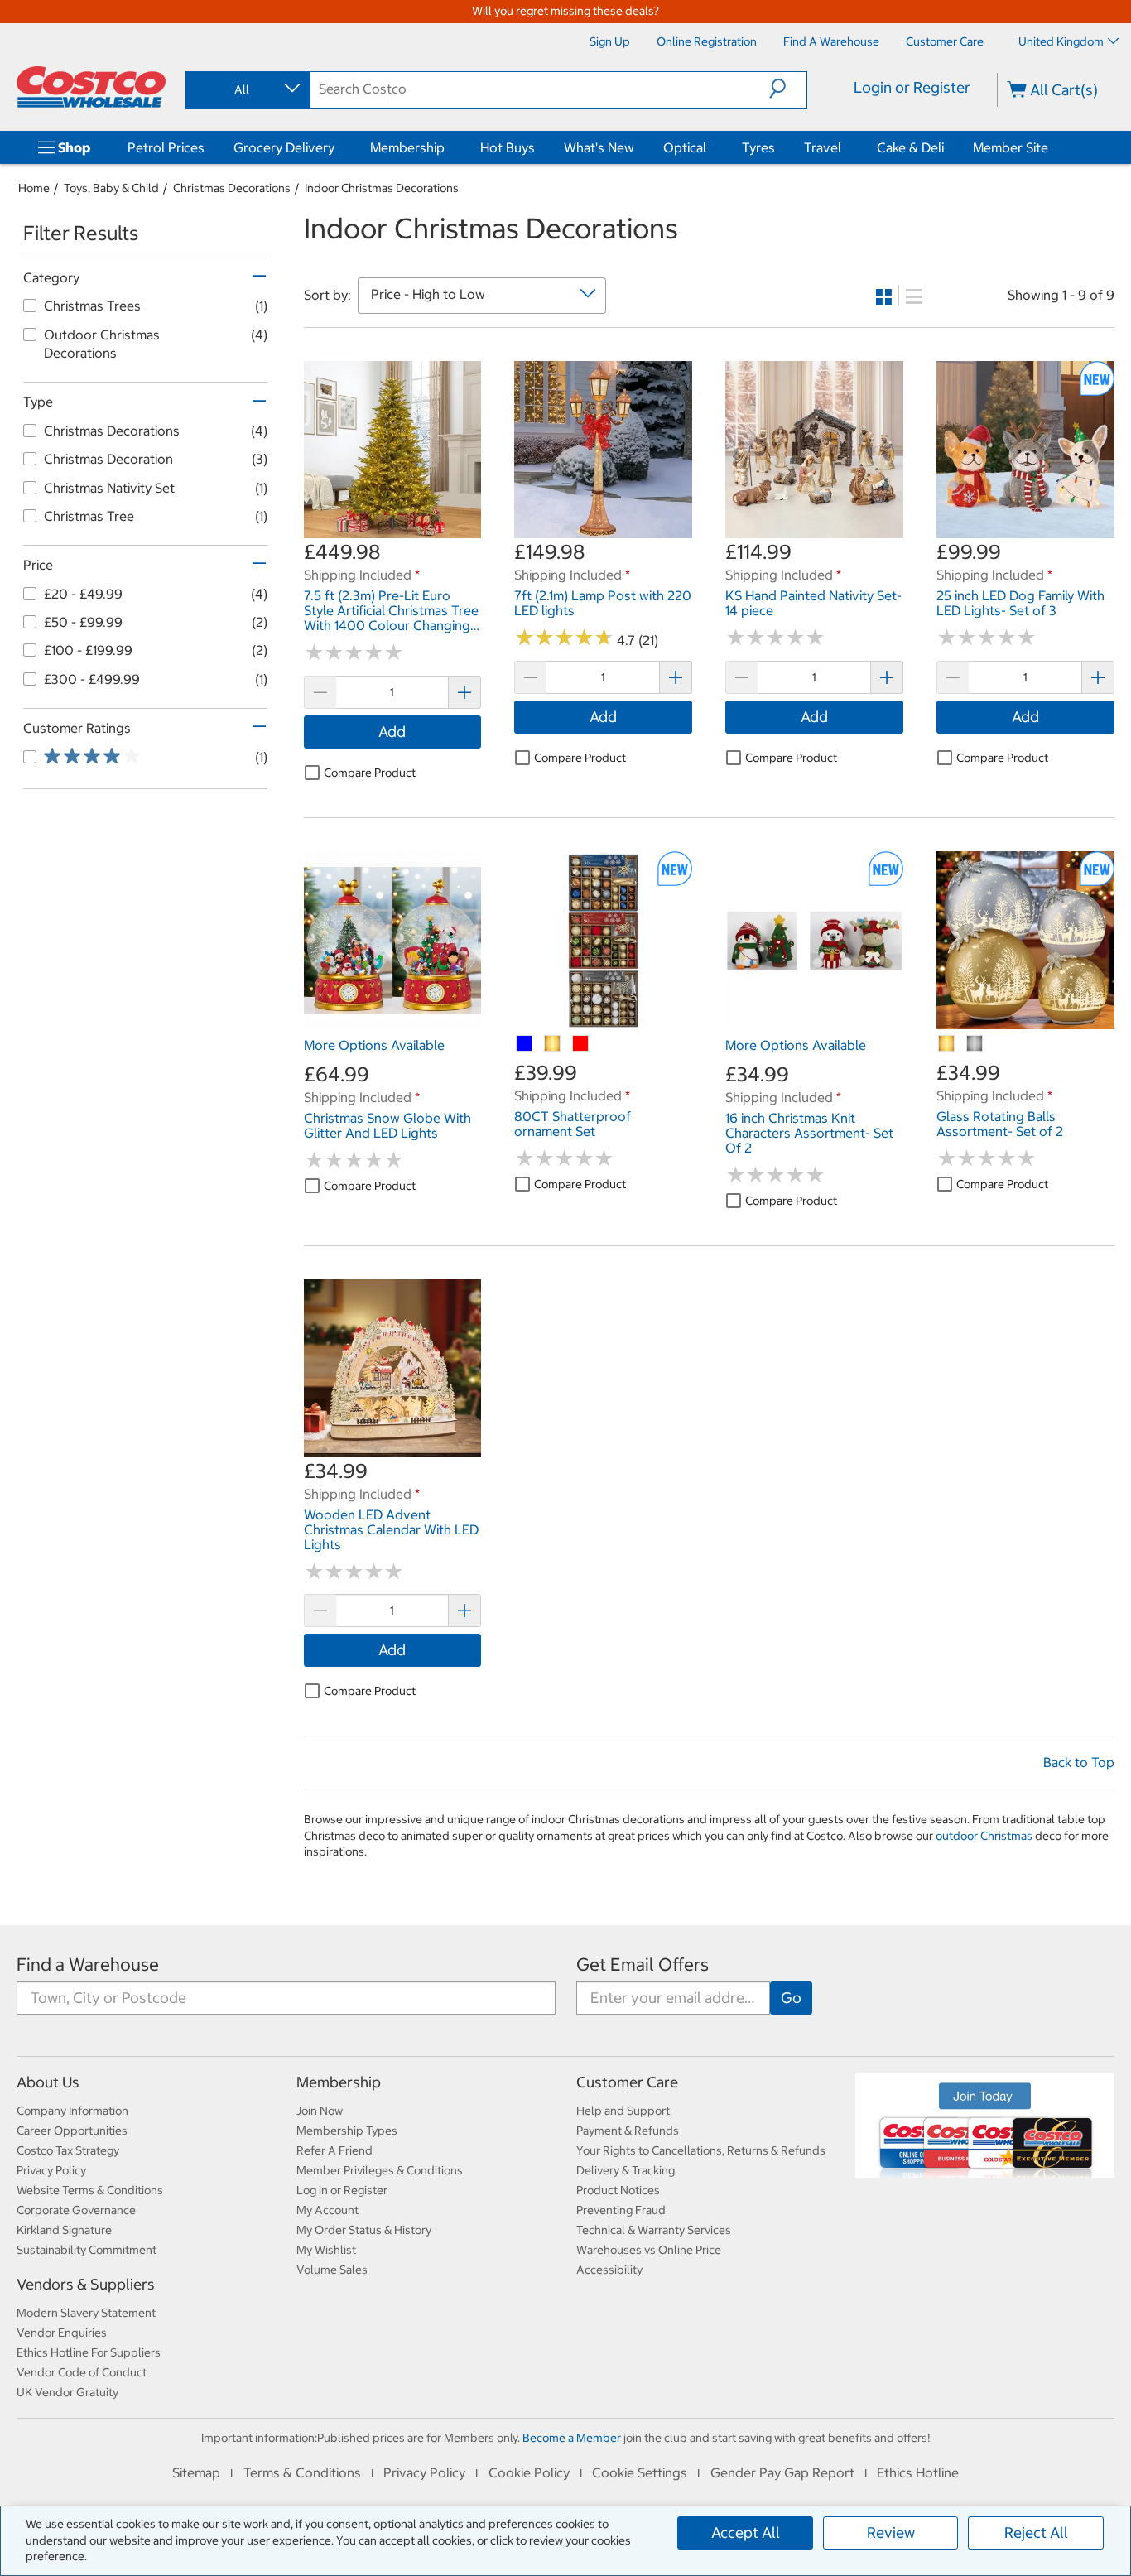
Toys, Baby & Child (111, 188)
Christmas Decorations (232, 188)
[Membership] (448, 147)
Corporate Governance (76, 2210)
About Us (48, 2082)
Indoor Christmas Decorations (382, 188)
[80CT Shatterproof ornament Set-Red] (581, 1044)
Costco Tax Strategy (68, 2150)
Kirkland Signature (64, 2230)
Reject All (1036, 2533)
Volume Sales (332, 2270)
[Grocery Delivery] (338, 147)
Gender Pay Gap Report (782, 2472)
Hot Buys (508, 147)
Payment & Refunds (628, 2131)
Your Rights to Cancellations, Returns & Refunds (701, 2150)
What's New (599, 147)
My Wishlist (326, 2250)
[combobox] (247, 89)
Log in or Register (342, 2190)
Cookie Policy (529, 2472)
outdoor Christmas (984, 1836)
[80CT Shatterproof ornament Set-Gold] (553, 1044)
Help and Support (623, 2111)
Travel (823, 147)
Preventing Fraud (621, 2210)
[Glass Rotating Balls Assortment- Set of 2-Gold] (947, 1044)
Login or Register (912, 87)
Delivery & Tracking (626, 2170)
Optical (685, 147)
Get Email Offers (643, 1965)
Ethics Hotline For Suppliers (89, 2352)
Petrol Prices (166, 147)
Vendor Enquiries (62, 2333)
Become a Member (572, 2438)
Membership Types (347, 2131)
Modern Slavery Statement (86, 2313)
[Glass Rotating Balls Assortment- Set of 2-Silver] (975, 1044)
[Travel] (845, 147)
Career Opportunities (72, 2131)
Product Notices (618, 2190)
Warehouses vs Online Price (649, 2250)
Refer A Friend (334, 2150)
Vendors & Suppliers (86, 2284)
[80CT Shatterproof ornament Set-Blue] (525, 1044)
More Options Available (374, 1045)
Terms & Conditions (302, 2472)
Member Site (1011, 147)
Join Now (320, 2111)
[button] (788, 89)
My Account (327, 2210)
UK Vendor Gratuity (67, 2392)
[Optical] (710, 147)
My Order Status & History (364, 2230)
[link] (393, 530)
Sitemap (196, 2472)
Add (392, 732)
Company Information (72, 2111)
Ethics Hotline (918, 2472)
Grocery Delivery (284, 147)
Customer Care (627, 2082)
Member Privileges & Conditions (380, 2170)
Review (891, 2533)
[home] (91, 87)
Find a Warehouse (88, 1965)
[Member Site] (1052, 147)
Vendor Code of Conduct (82, 2372)
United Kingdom (1061, 41)
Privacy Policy (51, 2170)
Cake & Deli (910, 147)
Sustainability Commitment (87, 2250)
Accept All (746, 2533)
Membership (407, 147)
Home (34, 188)
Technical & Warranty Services (654, 2230)
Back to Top (1079, 1762)
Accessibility (609, 2270)
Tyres (758, 147)
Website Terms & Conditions (90, 2190)
